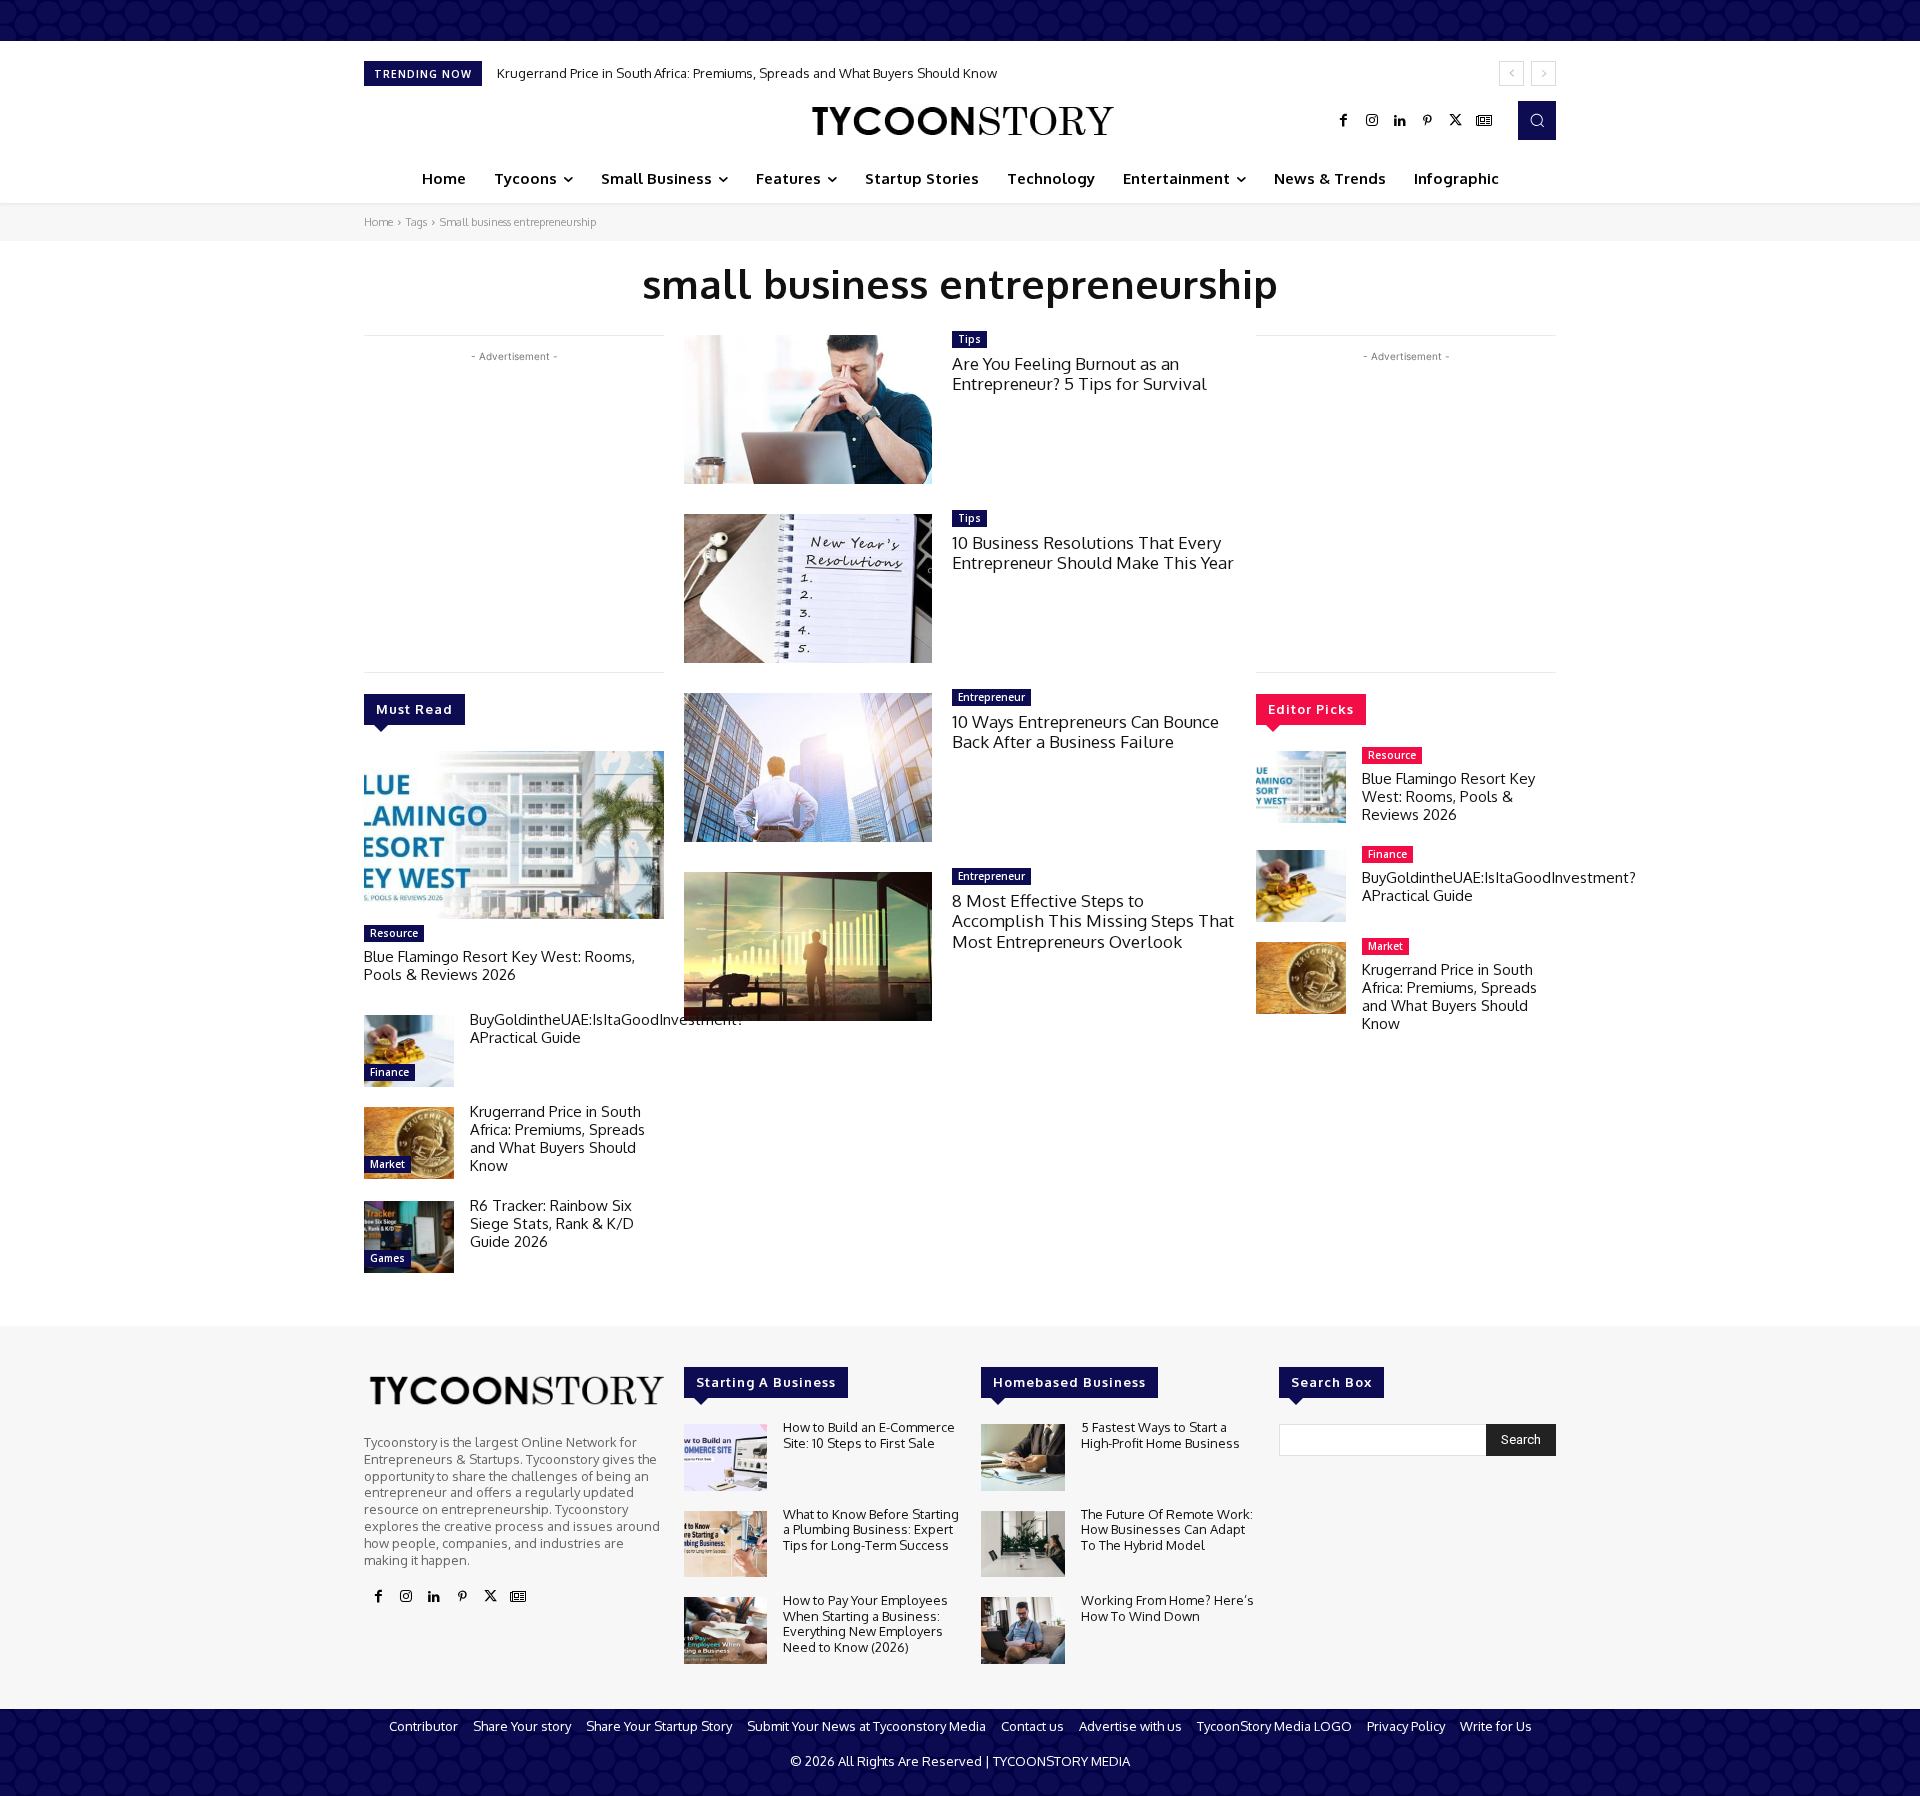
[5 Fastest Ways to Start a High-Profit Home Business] (1022, 1457)
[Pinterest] (1428, 121)
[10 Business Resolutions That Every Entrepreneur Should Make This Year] (808, 588)
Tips (969, 339)
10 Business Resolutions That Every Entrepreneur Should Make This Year (1093, 552)
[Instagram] (1372, 121)
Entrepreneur (991, 697)
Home (378, 222)
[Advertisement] (514, 507)
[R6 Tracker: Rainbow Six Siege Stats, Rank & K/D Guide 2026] (409, 1237)
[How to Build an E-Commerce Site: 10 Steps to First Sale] (725, 1457)
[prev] (1511, 73)
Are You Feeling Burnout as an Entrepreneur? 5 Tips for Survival (1079, 373)
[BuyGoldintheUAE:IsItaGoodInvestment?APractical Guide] (409, 1051)
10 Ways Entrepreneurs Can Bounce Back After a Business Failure (1085, 731)
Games (387, 1258)
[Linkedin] (1400, 121)
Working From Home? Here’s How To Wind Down (1167, 1608)
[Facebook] (1344, 121)
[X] (1456, 121)
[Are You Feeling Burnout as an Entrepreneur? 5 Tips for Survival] (808, 409)
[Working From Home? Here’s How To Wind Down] (1022, 1630)
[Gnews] (1484, 121)
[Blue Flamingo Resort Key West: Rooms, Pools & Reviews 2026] (514, 835)
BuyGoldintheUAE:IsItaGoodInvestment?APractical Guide (607, 1028)
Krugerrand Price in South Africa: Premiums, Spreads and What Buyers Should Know (748, 73)
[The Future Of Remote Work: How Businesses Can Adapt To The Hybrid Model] (1022, 1544)
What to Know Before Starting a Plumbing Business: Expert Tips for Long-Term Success (871, 1529)
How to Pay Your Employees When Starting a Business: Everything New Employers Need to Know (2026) (865, 1623)
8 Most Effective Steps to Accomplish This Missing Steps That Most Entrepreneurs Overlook (1093, 921)
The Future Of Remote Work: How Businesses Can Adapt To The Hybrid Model (1167, 1529)
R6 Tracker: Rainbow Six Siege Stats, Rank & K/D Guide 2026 (552, 1223)
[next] (1543, 73)
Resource (394, 933)
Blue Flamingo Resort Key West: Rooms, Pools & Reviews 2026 (499, 965)
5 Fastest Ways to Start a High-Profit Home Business (1160, 1435)
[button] (1537, 120)
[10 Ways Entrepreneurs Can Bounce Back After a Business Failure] (808, 767)
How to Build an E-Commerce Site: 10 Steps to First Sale (869, 1435)
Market (387, 1164)
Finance (389, 1072)
